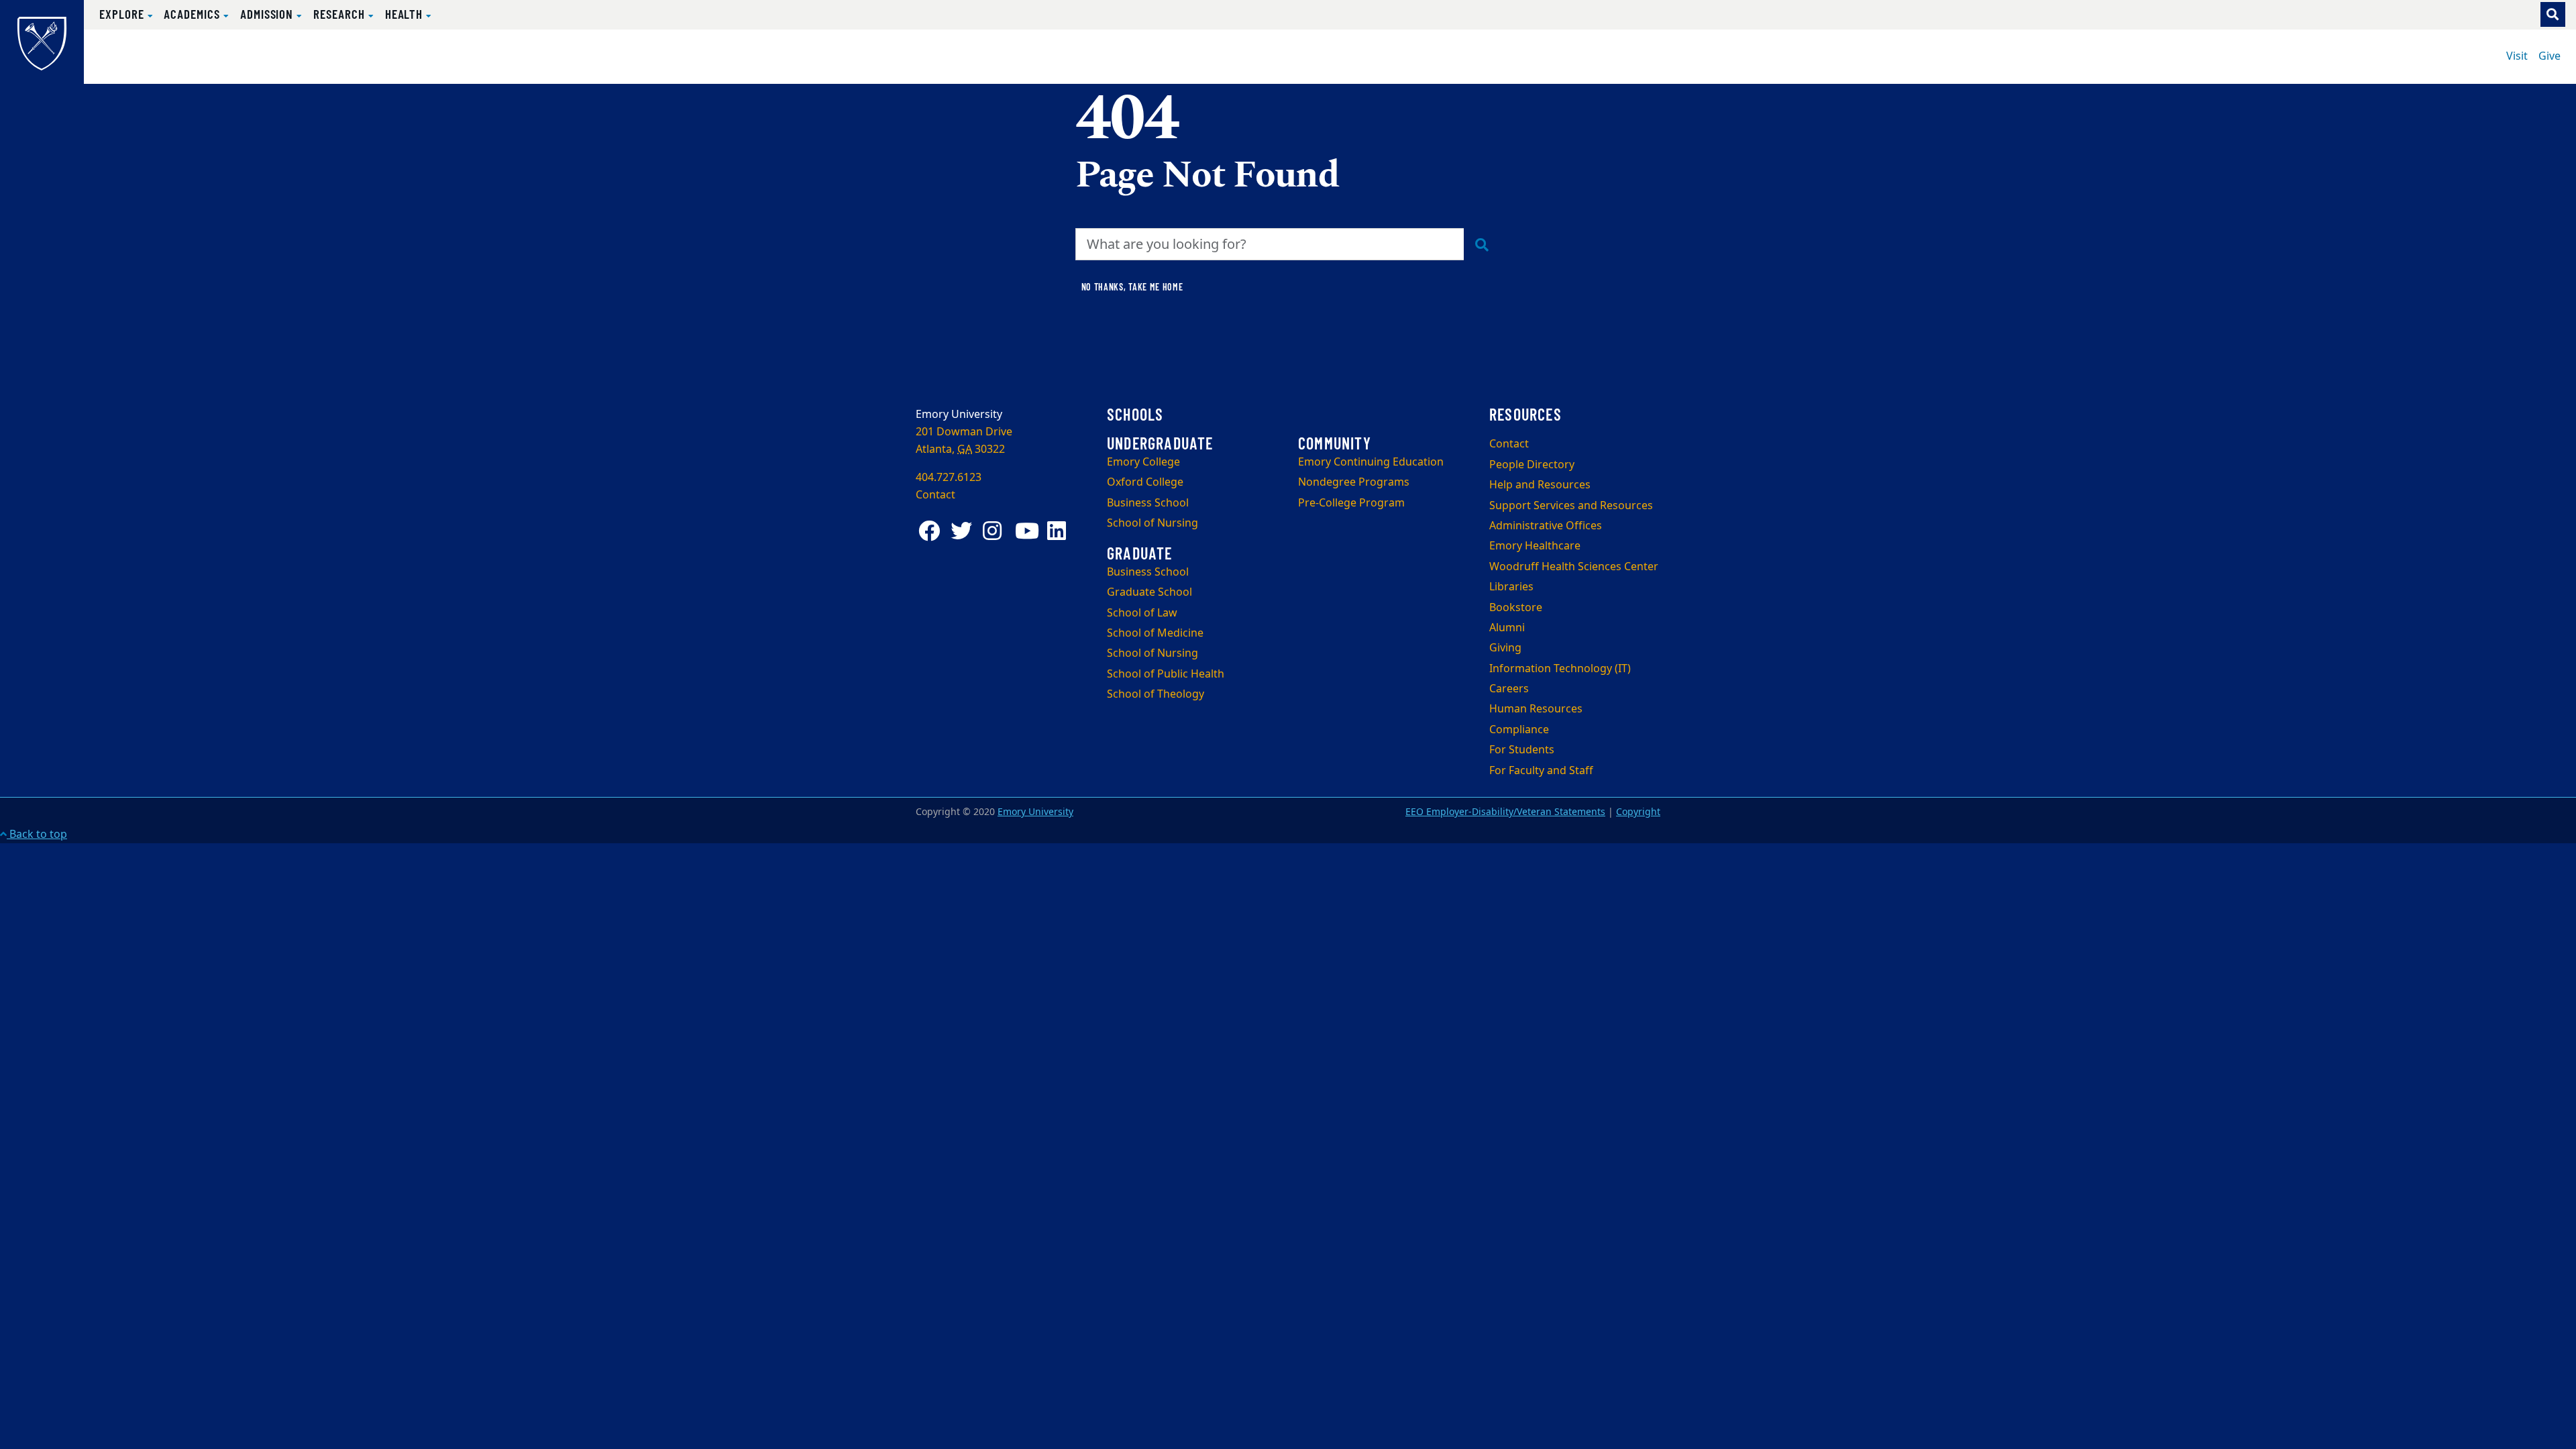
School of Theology (1156, 694)
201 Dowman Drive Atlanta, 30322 (964, 441)
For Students (1522, 750)
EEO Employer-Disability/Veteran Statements (1505, 812)
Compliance (1519, 730)
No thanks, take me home (1132, 287)
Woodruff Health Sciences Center (1574, 567)
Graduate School (1149, 592)
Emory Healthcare (1535, 546)
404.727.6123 (949, 478)
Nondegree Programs (1354, 482)
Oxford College (1145, 482)
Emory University (1035, 812)
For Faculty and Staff (1541, 771)
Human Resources (1536, 709)
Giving (1505, 648)
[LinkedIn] (1061, 531)
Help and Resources (1540, 485)
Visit (2517, 56)
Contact (1509, 444)
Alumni (1507, 628)
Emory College (1143, 462)
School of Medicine (1155, 633)
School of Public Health (1166, 674)
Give (2550, 56)
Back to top (37, 835)
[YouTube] (1028, 531)
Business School (1148, 503)
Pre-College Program (1351, 503)
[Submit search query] (1482, 244)
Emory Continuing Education (1371, 462)
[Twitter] (964, 531)
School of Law (1142, 613)
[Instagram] (996, 531)
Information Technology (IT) (1560, 669)
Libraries (1511, 587)
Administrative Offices (1546, 526)
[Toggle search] (2553, 14)
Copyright (1638, 812)
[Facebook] (932, 531)
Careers (1509, 689)
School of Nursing (1152, 523)
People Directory (1532, 465)
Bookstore (1516, 608)
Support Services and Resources (1571, 506)
